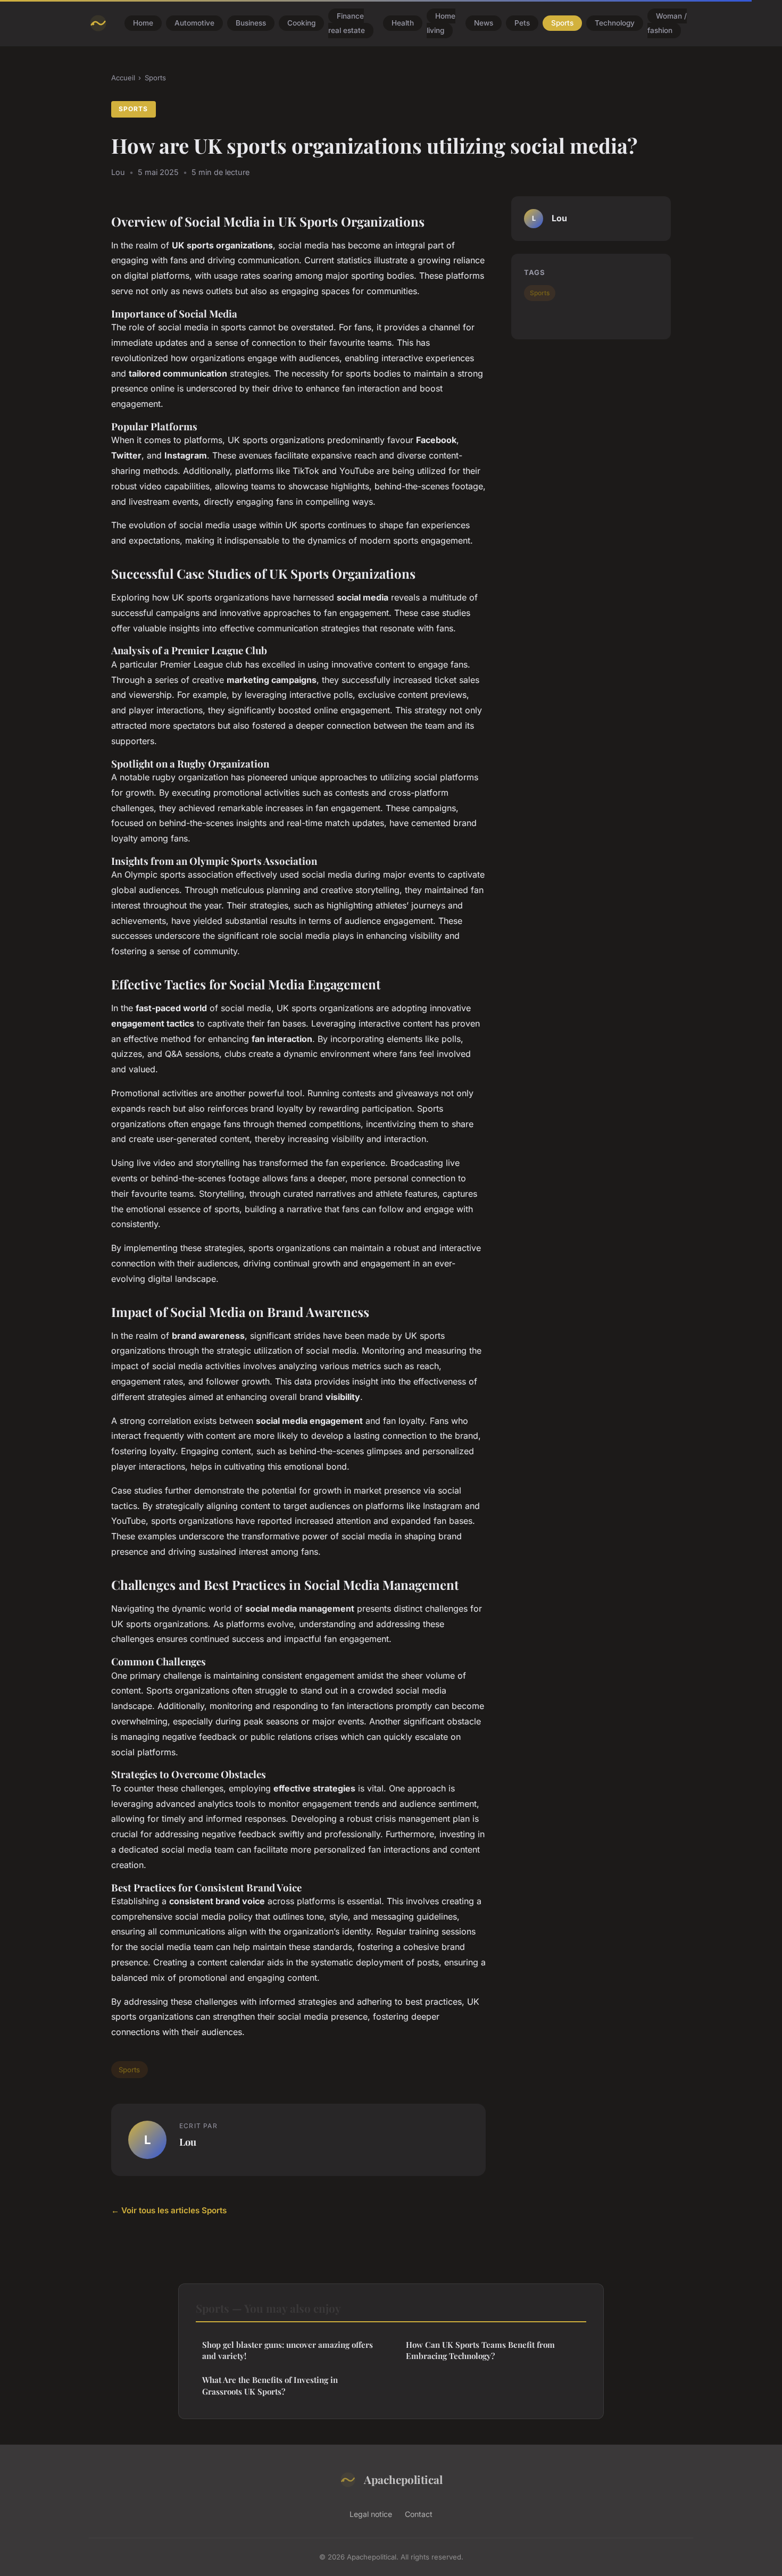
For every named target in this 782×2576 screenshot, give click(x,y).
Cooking (301, 23)
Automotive (194, 23)
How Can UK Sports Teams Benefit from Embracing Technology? (480, 2350)
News (484, 23)
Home (143, 23)
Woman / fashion (667, 23)
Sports (562, 23)
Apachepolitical (403, 2479)
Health (403, 23)
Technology (615, 23)
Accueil (123, 78)
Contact (419, 2514)
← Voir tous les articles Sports (169, 2210)
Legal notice (371, 2514)
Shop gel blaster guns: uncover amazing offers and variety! (288, 2350)
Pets (522, 23)
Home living (441, 23)
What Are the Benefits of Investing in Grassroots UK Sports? (270, 2385)
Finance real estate (347, 23)
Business (251, 23)
